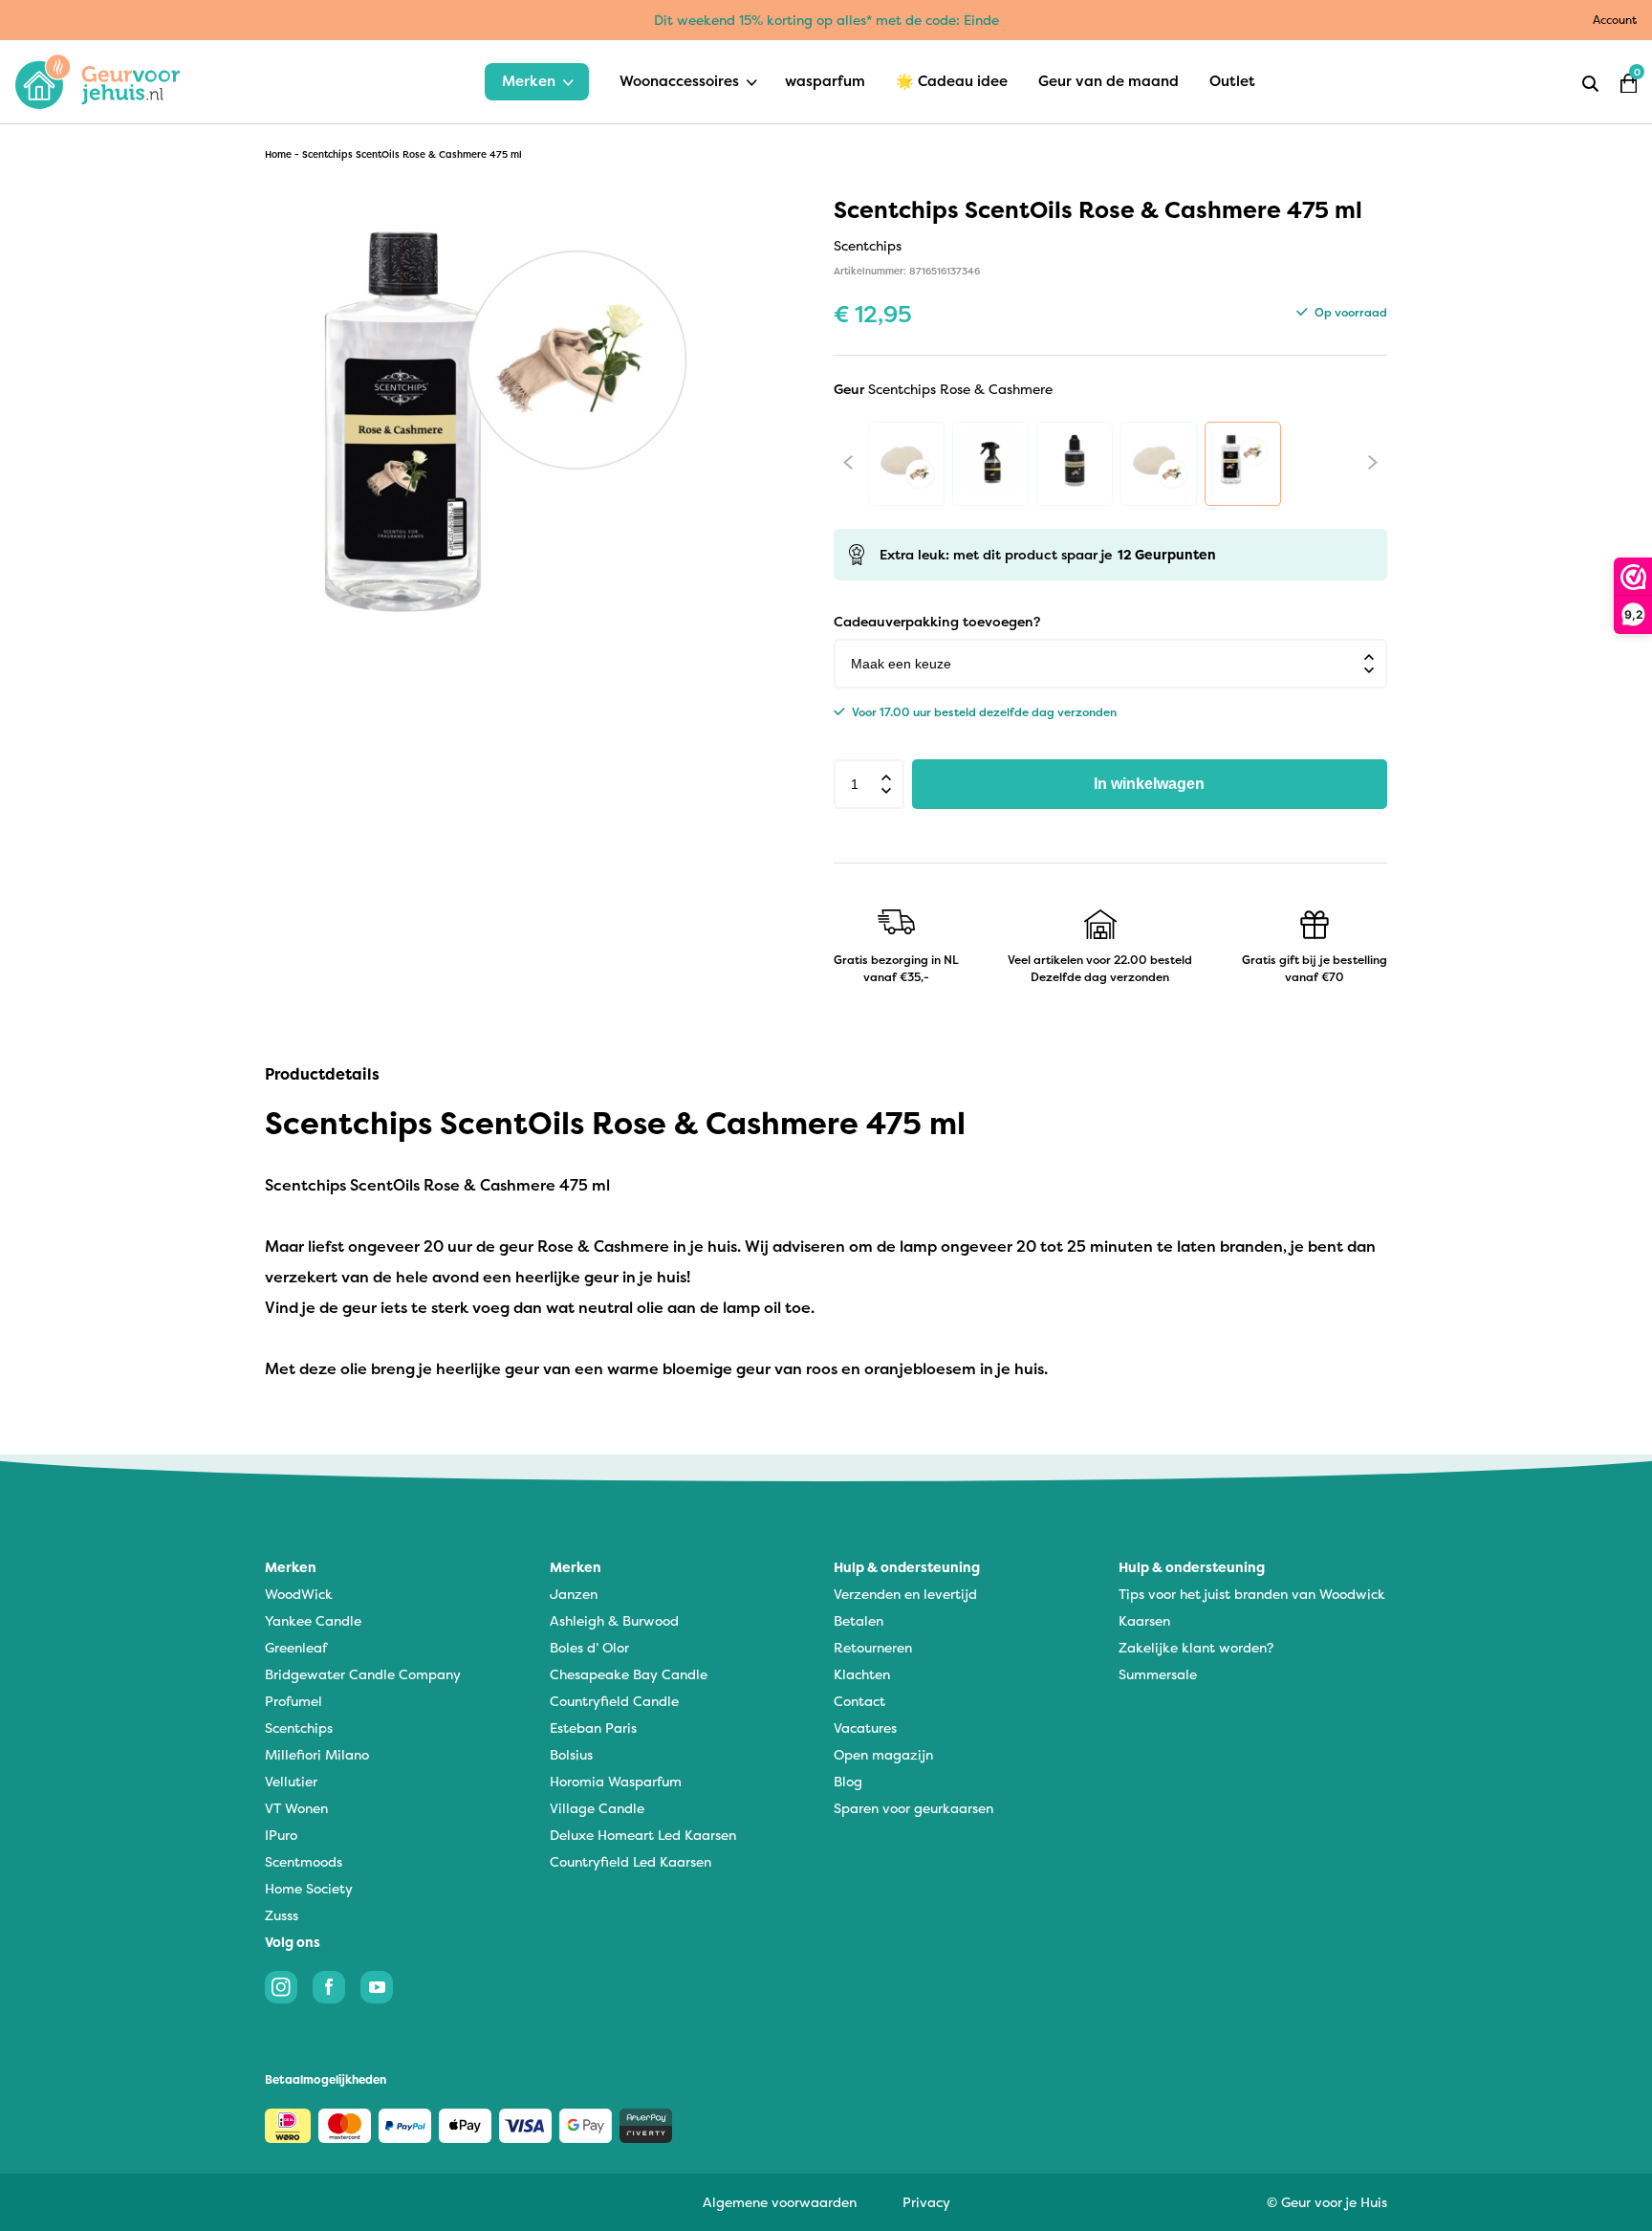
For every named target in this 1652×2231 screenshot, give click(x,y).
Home (278, 154)
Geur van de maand (1109, 81)
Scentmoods (304, 1861)
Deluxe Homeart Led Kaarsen (643, 1835)
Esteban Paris (593, 1728)
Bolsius (571, 1754)
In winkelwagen (1149, 784)
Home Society (309, 1888)
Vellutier (291, 1781)
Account (1615, 20)
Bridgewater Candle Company (363, 1674)
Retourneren (873, 1647)
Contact (859, 1701)
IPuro (281, 1835)
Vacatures (865, 1728)
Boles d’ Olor (589, 1647)
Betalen (859, 1620)
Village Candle (597, 1808)
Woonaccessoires (679, 81)
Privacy (926, 2202)
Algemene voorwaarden (780, 2202)
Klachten (862, 1674)
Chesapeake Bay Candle (629, 1674)
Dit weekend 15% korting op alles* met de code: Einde (826, 20)
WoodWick (299, 1594)
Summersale (1158, 1674)
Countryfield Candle (614, 1701)
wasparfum (825, 81)
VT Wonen (296, 1808)
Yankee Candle (313, 1620)
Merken (529, 81)
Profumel (293, 1701)
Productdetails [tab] (322, 1074)
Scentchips (299, 1728)
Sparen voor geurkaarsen (913, 1808)
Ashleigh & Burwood (614, 1620)
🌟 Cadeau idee (952, 81)
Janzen (574, 1594)
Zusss (282, 1915)
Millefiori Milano (317, 1754)
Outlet (1232, 81)
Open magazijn (883, 1754)
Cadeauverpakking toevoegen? (937, 621)
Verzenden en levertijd (905, 1594)
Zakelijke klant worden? (1196, 1647)
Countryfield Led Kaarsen (630, 1861)
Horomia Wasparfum (616, 1781)
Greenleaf (296, 1647)
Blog (848, 1781)
